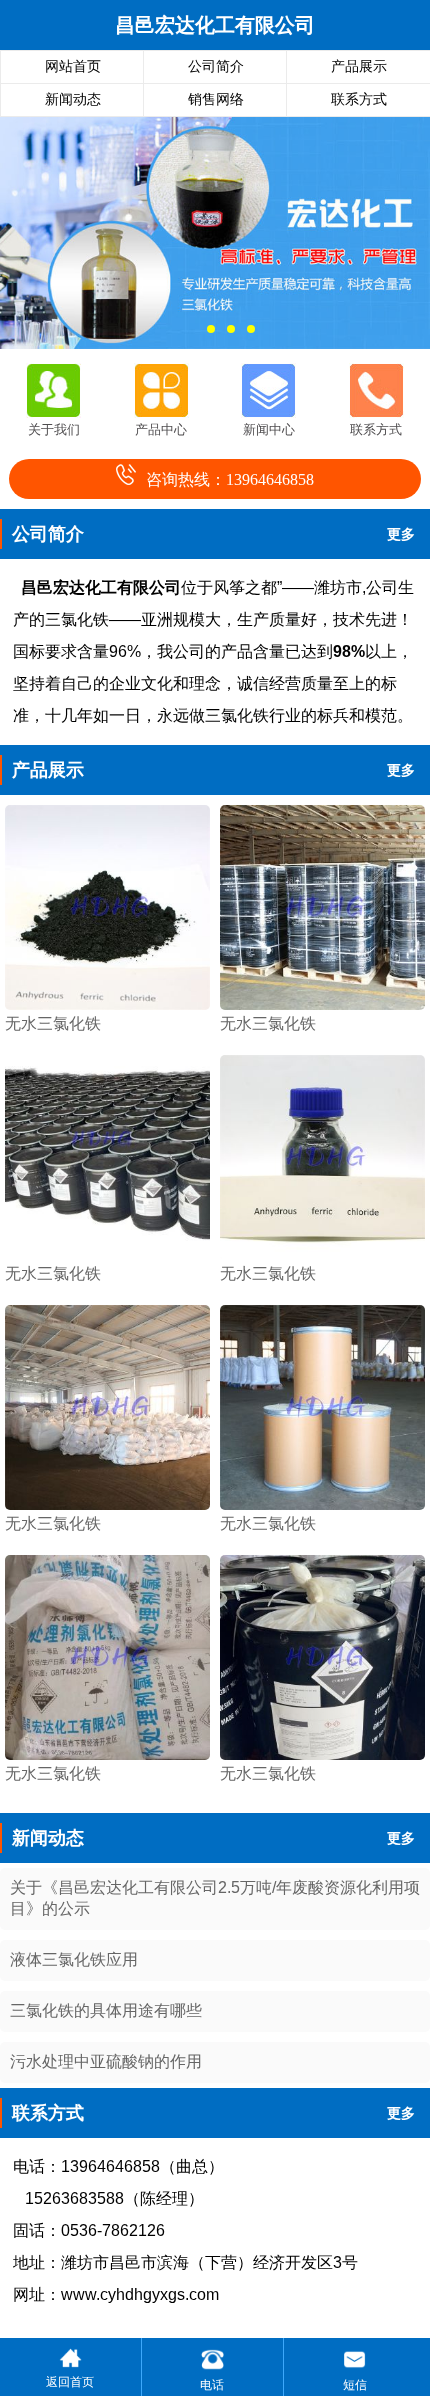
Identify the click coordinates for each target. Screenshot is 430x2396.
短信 (355, 2385)
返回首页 (70, 2382)
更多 (401, 534)
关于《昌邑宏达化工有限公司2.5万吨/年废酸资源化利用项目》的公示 (215, 1898)
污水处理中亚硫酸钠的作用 (106, 2061)
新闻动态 (73, 99)
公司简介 (216, 66)
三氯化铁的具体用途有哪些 (106, 2010)
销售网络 (216, 99)
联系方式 (359, 99)
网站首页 (73, 66)
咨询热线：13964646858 (230, 479)
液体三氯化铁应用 (74, 1959)
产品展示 (359, 66)
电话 (212, 2385)
